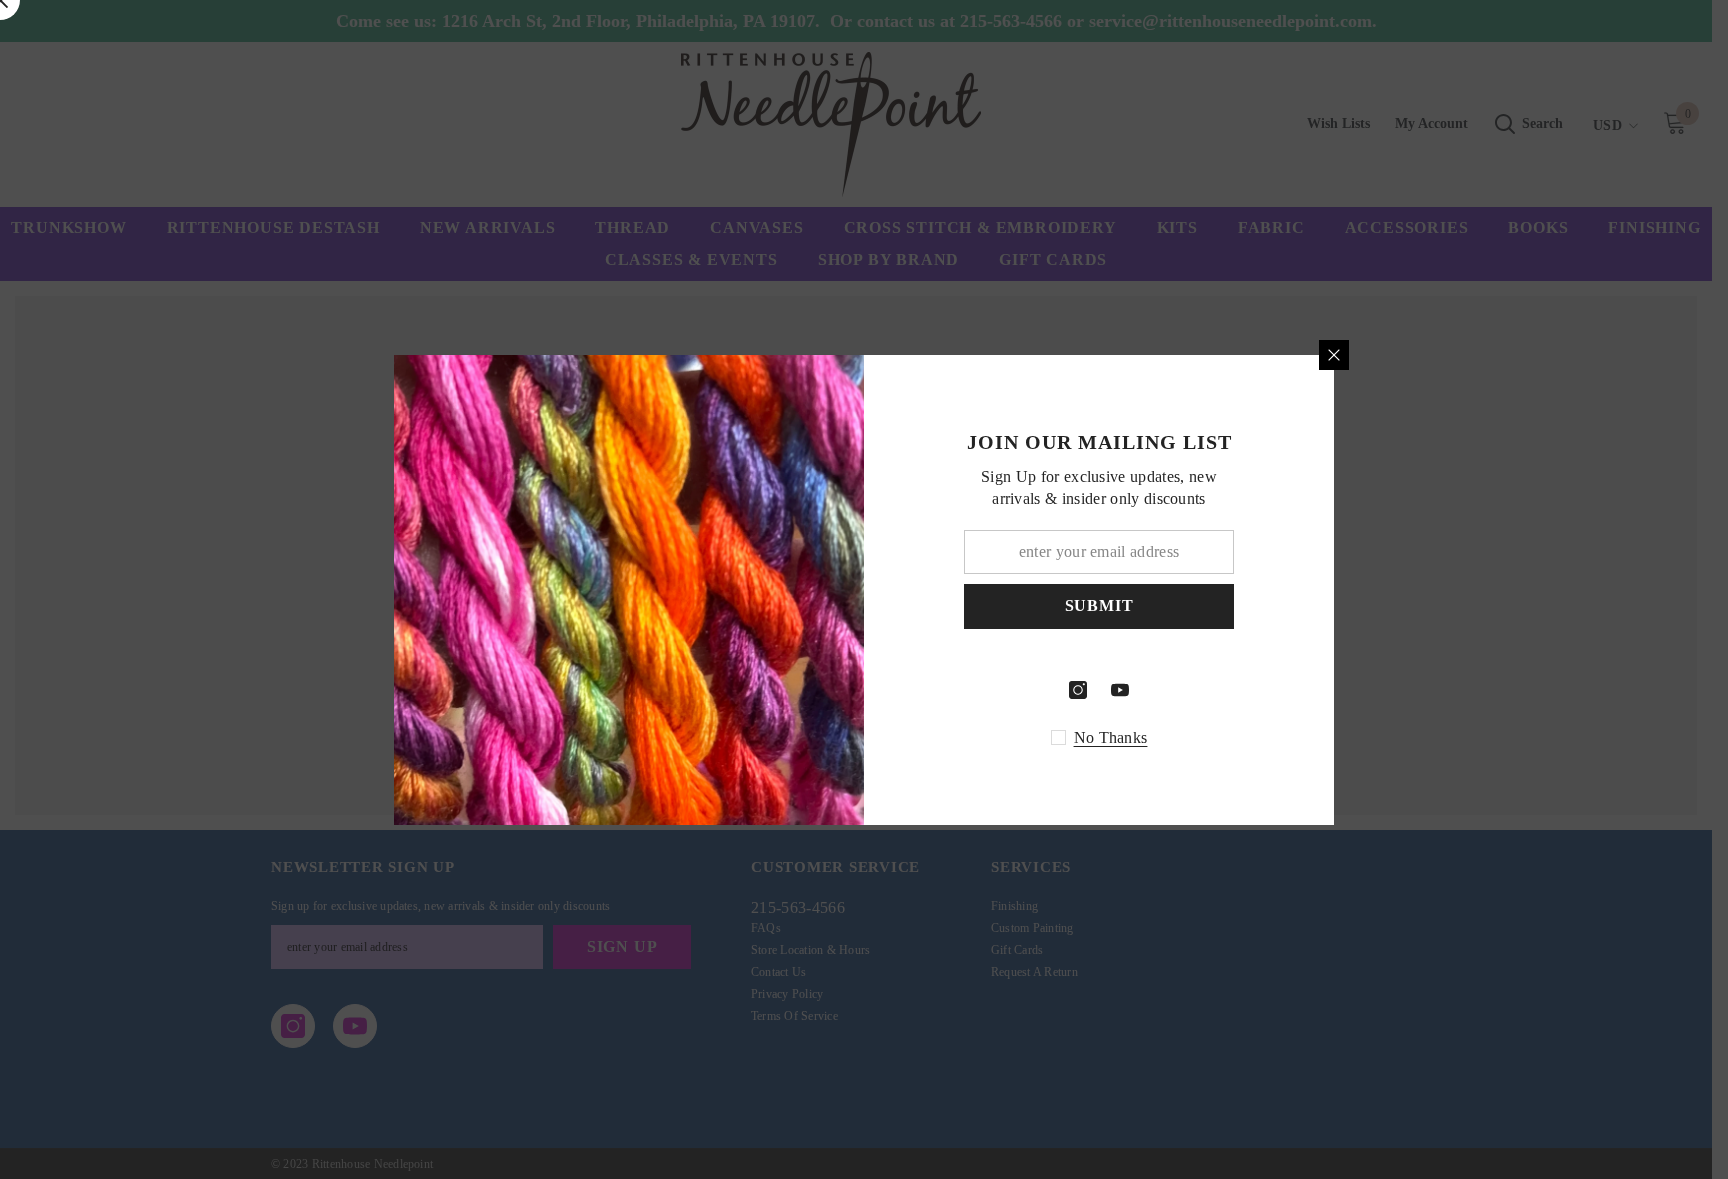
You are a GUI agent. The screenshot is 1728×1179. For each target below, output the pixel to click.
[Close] (1334, 355)
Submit (1099, 605)
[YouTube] (1120, 690)
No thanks (1111, 737)
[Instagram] (1078, 690)
